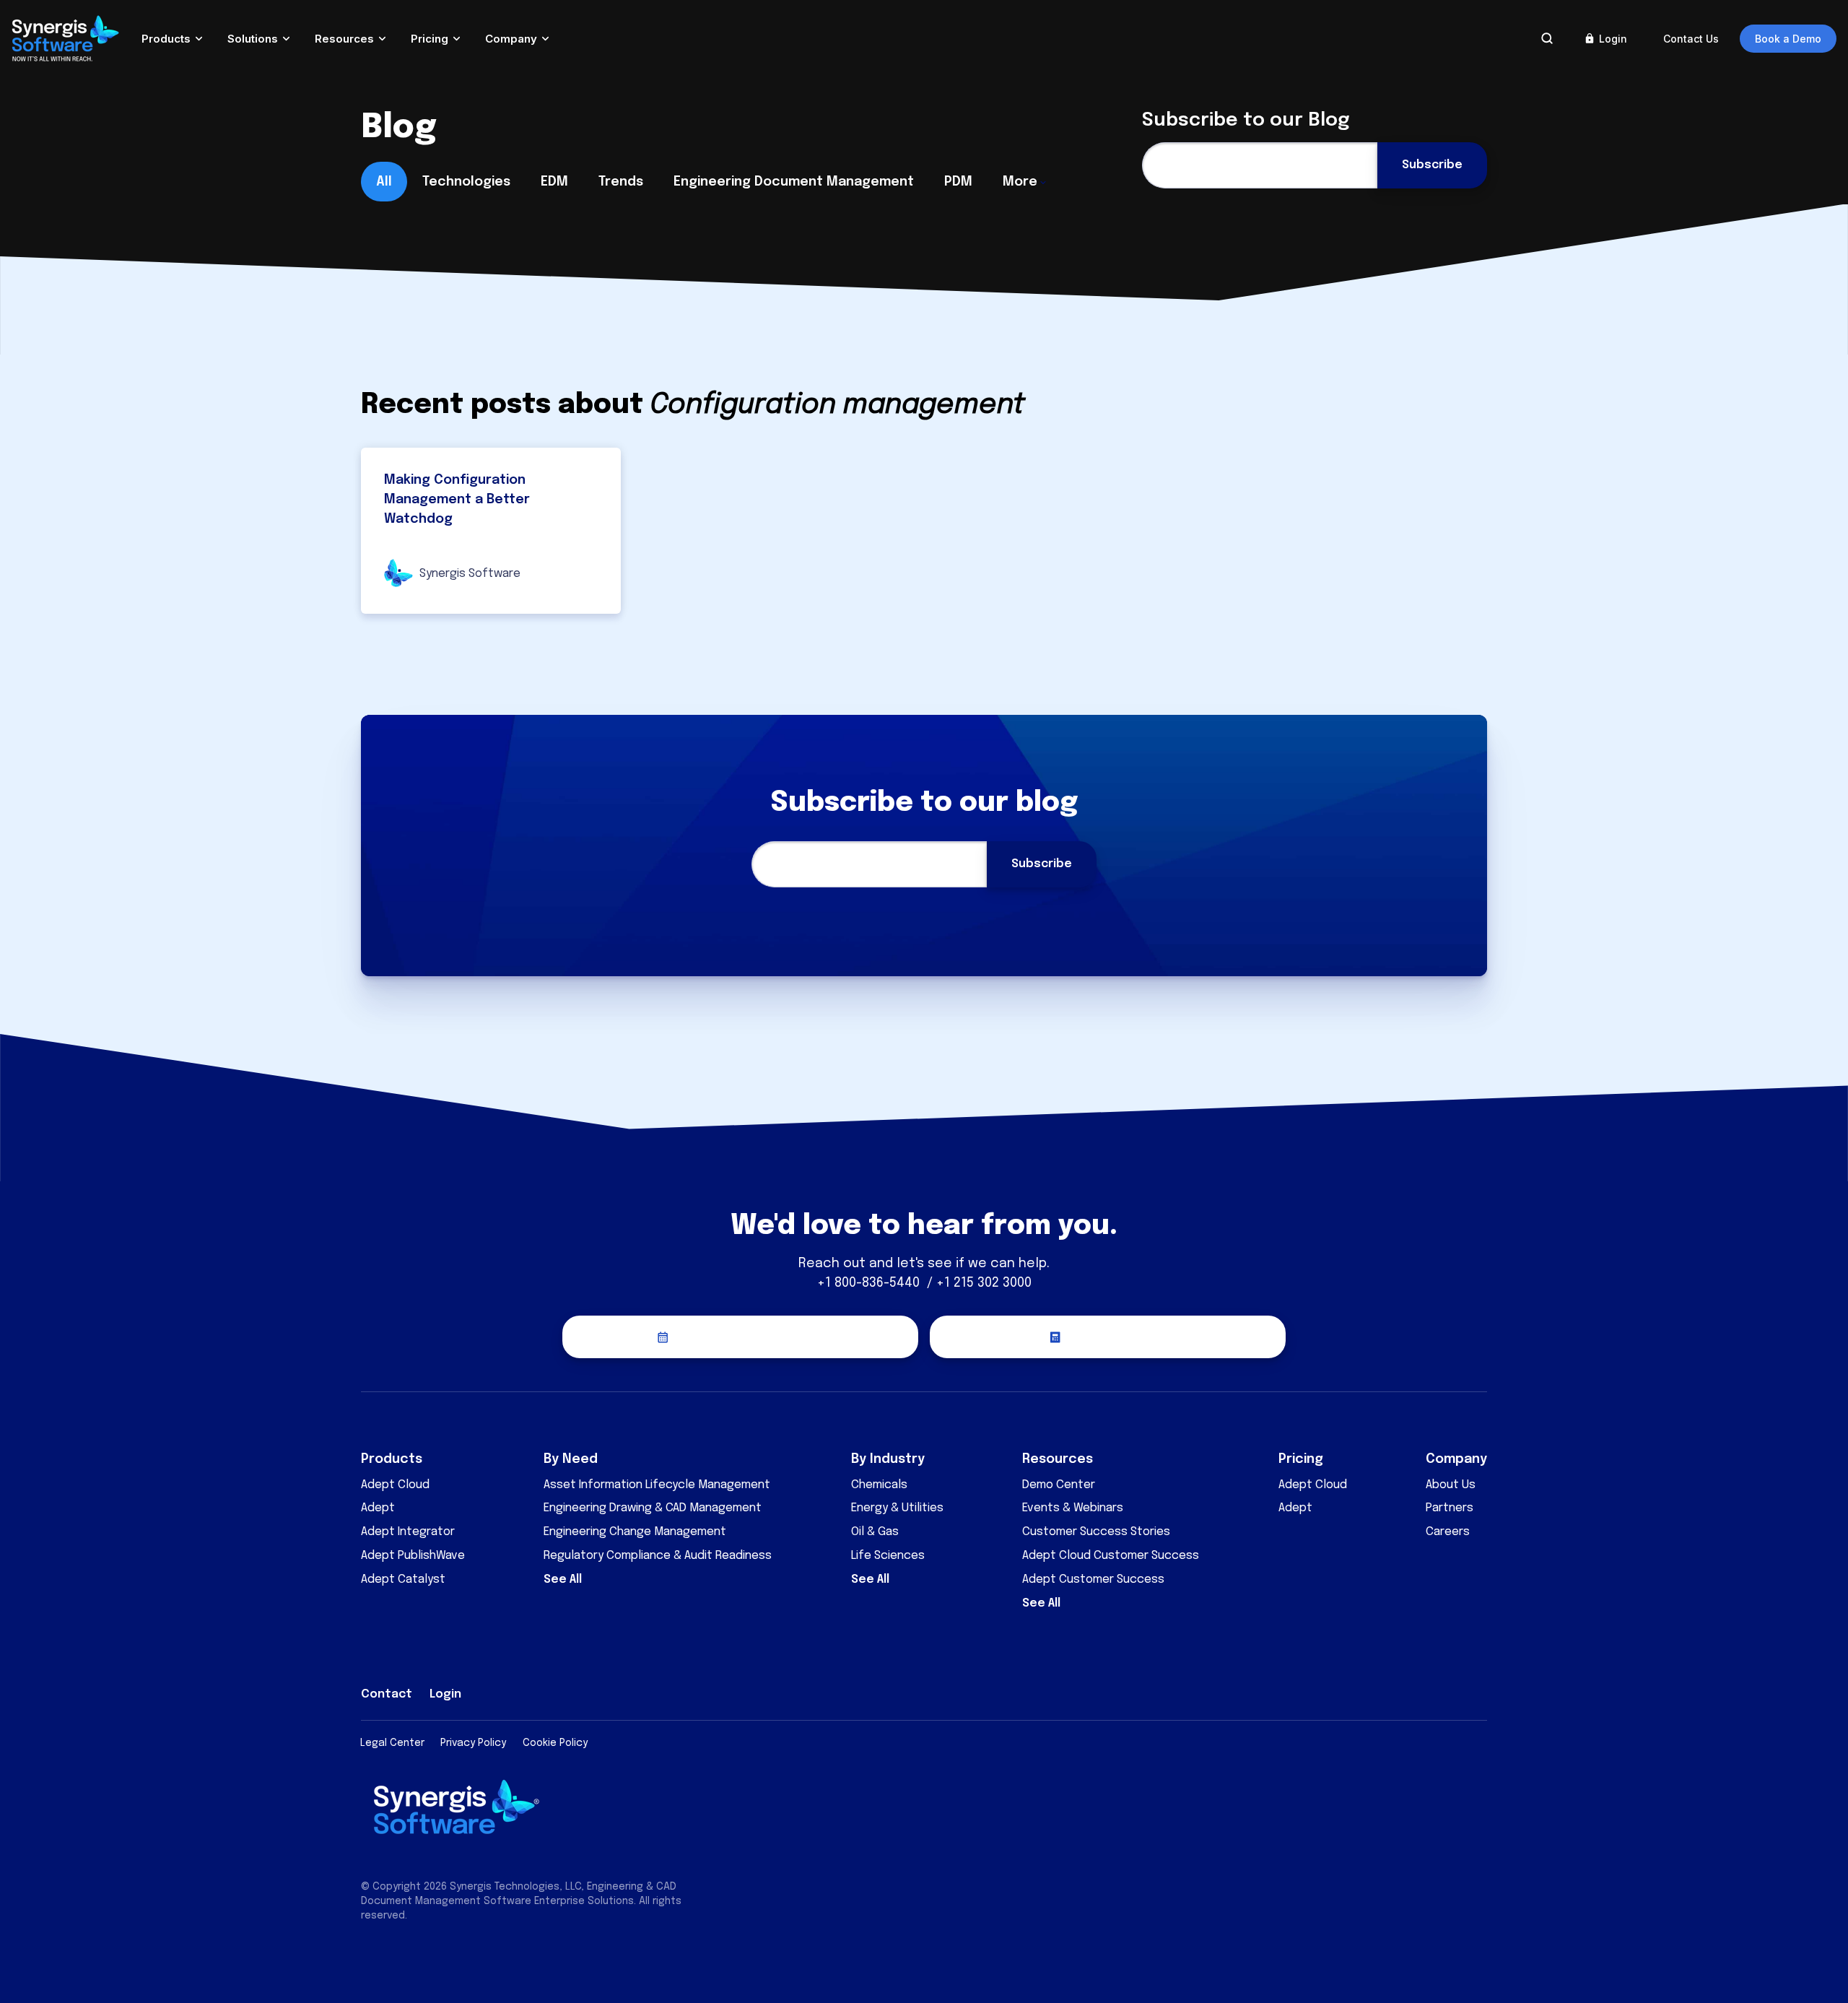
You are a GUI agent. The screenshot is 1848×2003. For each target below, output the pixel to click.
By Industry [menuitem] (888, 1459)
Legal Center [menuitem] (392, 1743)
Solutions (253, 39)
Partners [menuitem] (1450, 1508)
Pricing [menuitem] (1301, 1459)
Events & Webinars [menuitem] (1073, 1508)
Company (511, 39)
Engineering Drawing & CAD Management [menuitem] (653, 1508)
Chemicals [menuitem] (879, 1485)
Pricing (430, 39)
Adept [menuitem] (378, 1508)
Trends (621, 182)
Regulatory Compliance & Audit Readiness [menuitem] (658, 1556)
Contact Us (1691, 39)
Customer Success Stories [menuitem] (1096, 1532)
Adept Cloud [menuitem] (395, 1485)
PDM (958, 182)
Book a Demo (1788, 39)
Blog (399, 128)
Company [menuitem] (1456, 1459)
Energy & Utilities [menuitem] (897, 1508)
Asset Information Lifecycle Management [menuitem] (657, 1485)
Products (166, 39)
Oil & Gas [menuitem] (875, 1532)
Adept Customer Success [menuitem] (1093, 1580)
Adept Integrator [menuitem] (408, 1532)
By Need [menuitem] (571, 1459)
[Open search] (1547, 38)
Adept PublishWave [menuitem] (413, 1556)
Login (1613, 39)
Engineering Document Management (794, 182)
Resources (344, 39)
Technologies (466, 182)
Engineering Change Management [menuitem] (635, 1532)
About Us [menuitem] (1451, 1485)
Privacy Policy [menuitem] (473, 1743)
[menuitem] (1372, 1691)
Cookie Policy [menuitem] (555, 1743)
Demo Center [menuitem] (1059, 1485)
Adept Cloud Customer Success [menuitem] (1111, 1556)
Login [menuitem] (445, 1694)
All (384, 182)
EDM (554, 182)
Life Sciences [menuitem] (888, 1556)
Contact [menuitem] (387, 1694)
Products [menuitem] (392, 1459)
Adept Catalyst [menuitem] (403, 1580)
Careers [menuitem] (1448, 1532)
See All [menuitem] (563, 1580)
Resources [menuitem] (1058, 1459)
